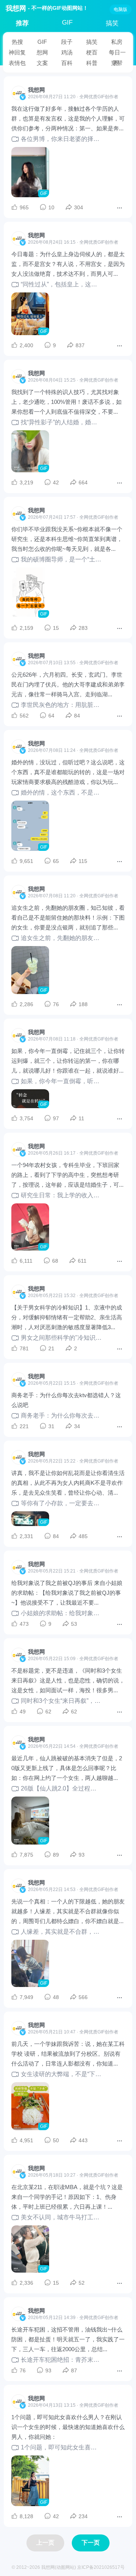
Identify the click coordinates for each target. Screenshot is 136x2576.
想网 (42, 52)
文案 (42, 63)
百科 (67, 63)
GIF (67, 22)
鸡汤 (67, 52)
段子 (67, 42)
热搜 (17, 42)
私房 (117, 42)
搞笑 (112, 23)
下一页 (91, 2543)
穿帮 (117, 63)
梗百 (92, 52)
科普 (92, 63)
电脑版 (121, 9)
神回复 (17, 52)
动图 (61, 2567)
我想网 (16, 8)
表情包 (17, 63)
